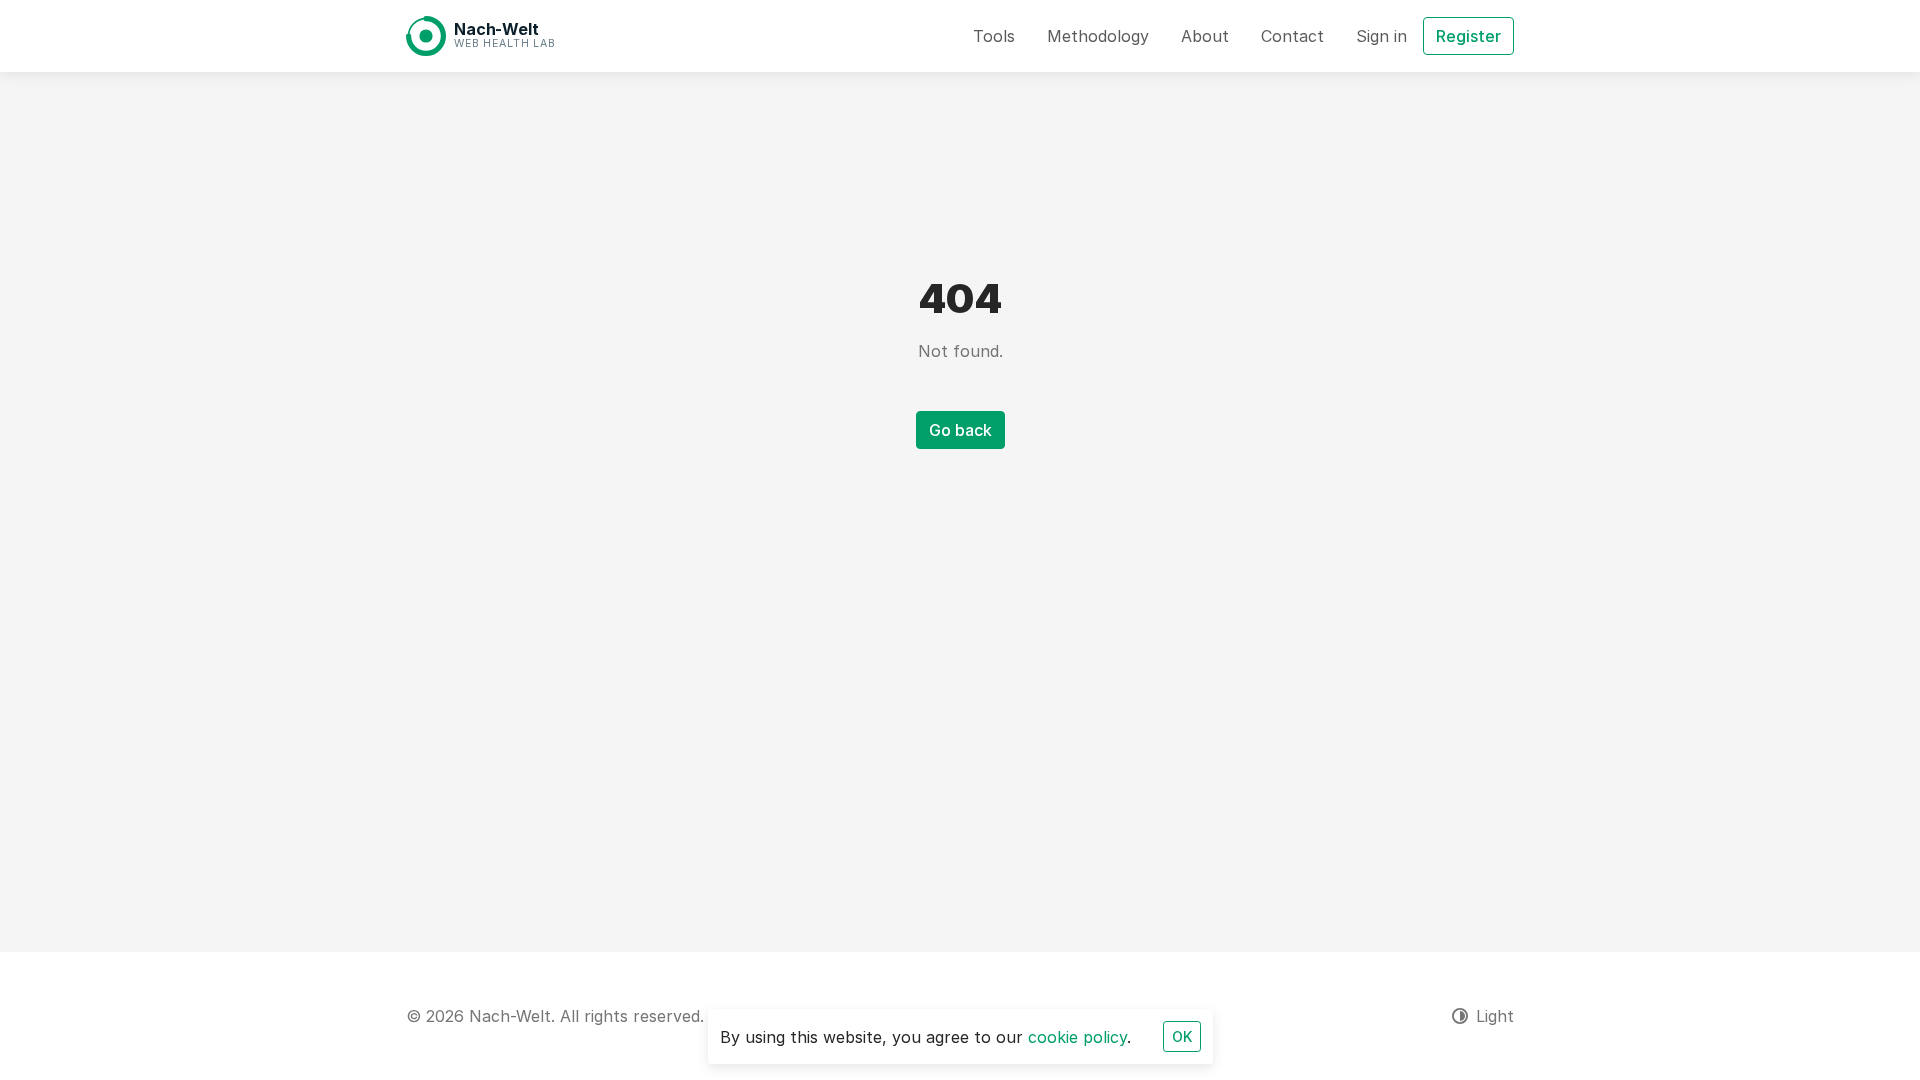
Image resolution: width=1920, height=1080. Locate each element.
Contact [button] (1292, 36)
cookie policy (1077, 1037)
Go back (960, 430)
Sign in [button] (1381, 36)
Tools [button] (994, 36)
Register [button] (1468, 36)
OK (1182, 1036)
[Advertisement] (1006, 615)
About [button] (1205, 36)
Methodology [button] (1098, 36)
